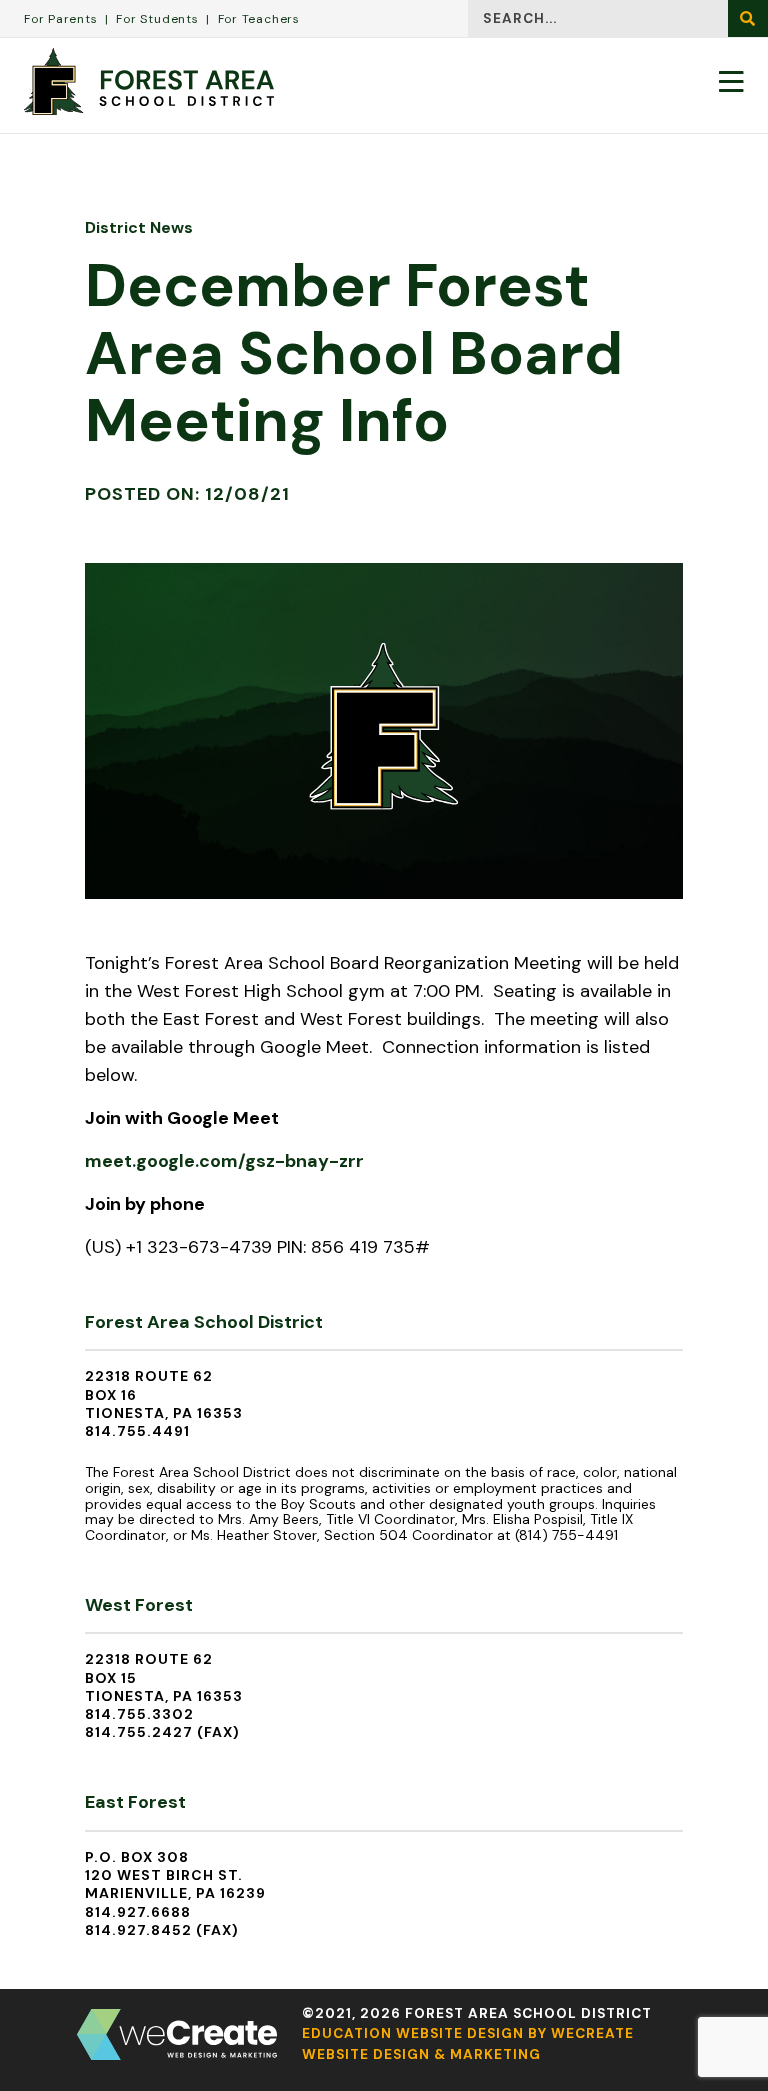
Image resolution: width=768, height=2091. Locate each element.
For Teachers (259, 19)
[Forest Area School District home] (149, 81)
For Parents (61, 19)
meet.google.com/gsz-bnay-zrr (224, 1161)
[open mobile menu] (731, 81)
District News (139, 227)
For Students (157, 19)
